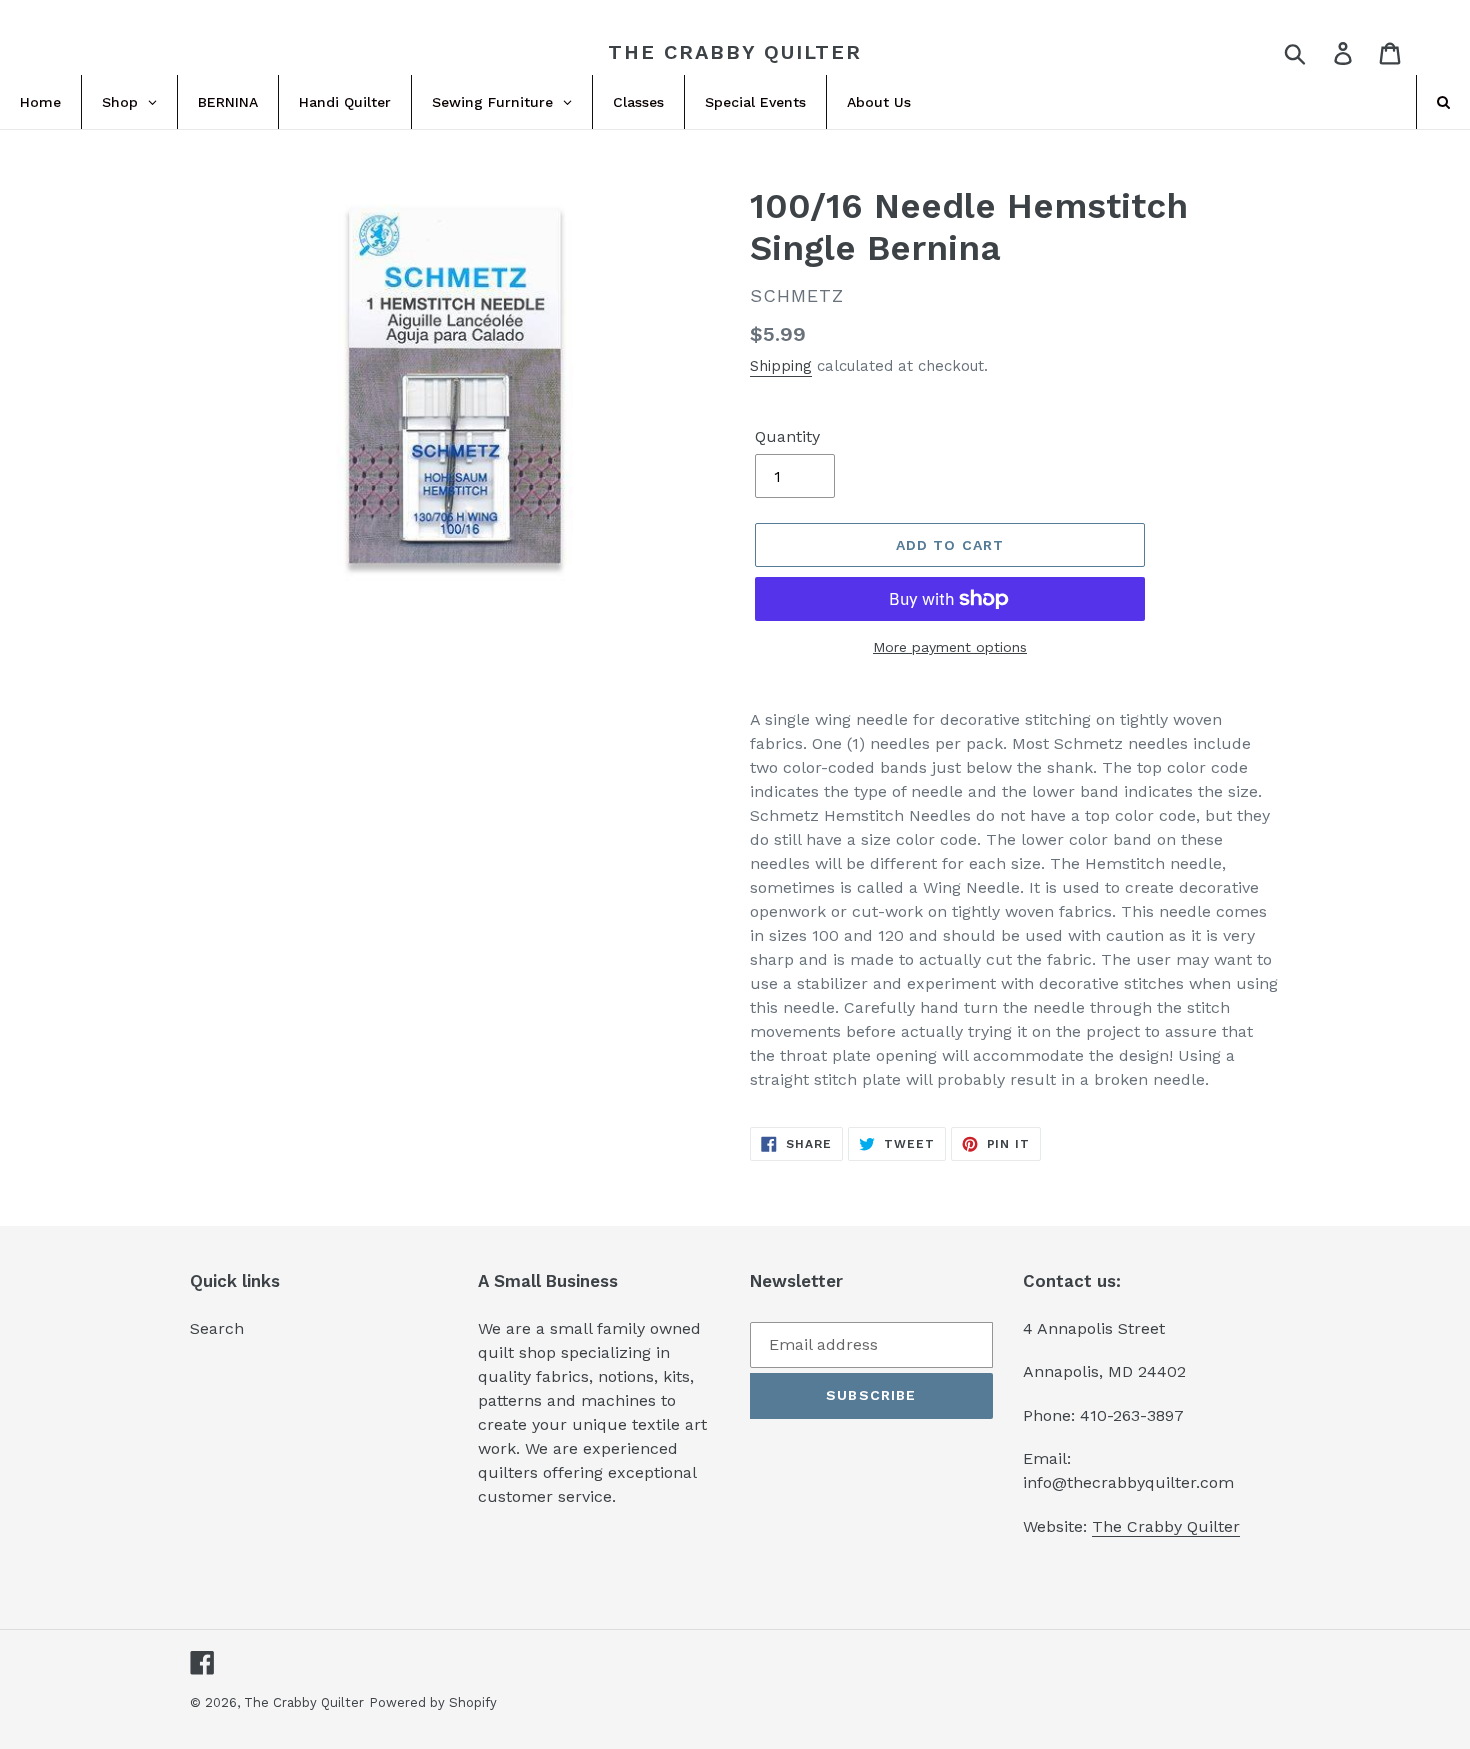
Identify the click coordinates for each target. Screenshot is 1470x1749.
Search (217, 1328)
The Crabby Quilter (735, 52)
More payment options (950, 647)
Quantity (787, 436)
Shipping (781, 366)
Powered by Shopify (433, 1702)
